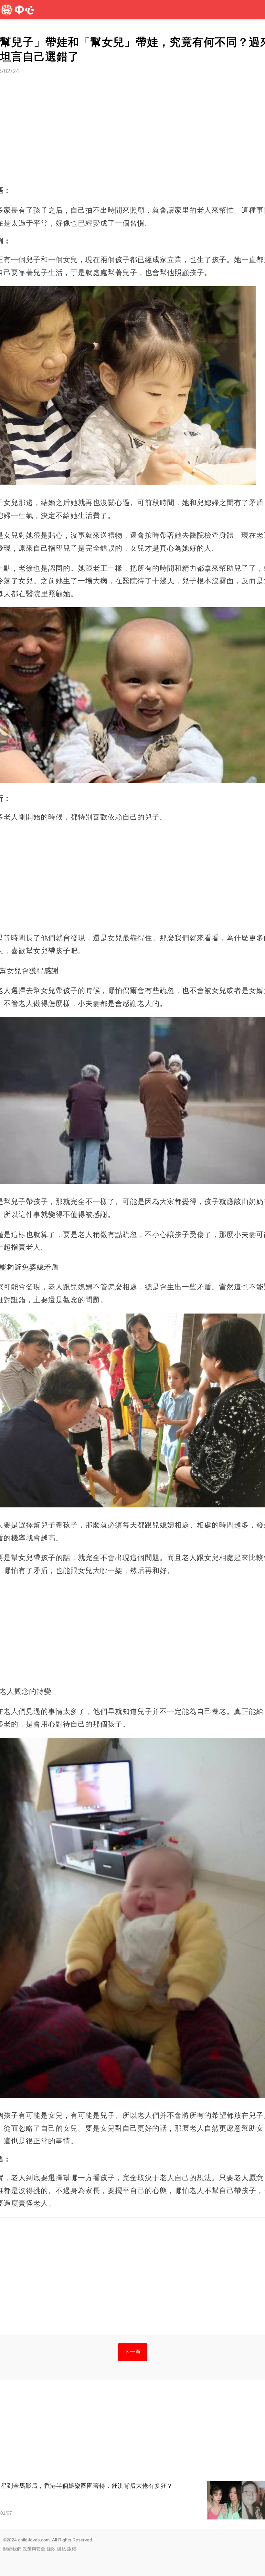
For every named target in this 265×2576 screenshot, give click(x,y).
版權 (72, 2549)
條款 (51, 2549)
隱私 (61, 2549)
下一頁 (133, 2352)
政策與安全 (34, 2549)
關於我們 (12, 2549)
